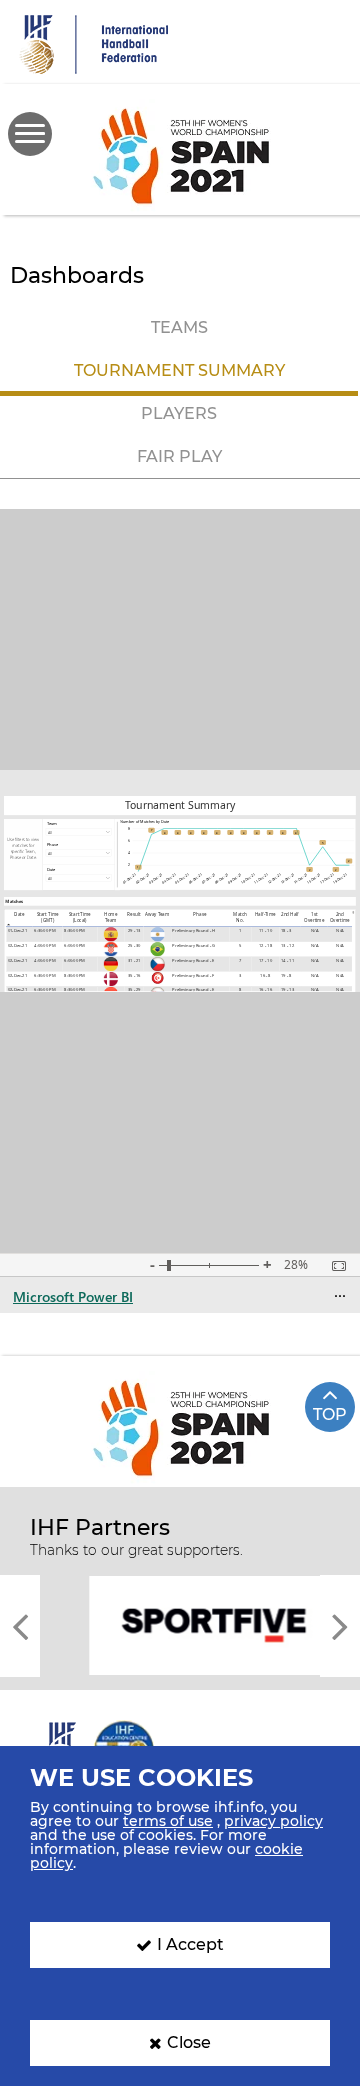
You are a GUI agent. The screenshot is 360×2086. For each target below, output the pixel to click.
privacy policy (273, 1821)
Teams (179, 327)
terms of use (168, 1821)
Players (179, 413)
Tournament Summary (179, 370)
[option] (180, 1624)
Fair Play (179, 456)
